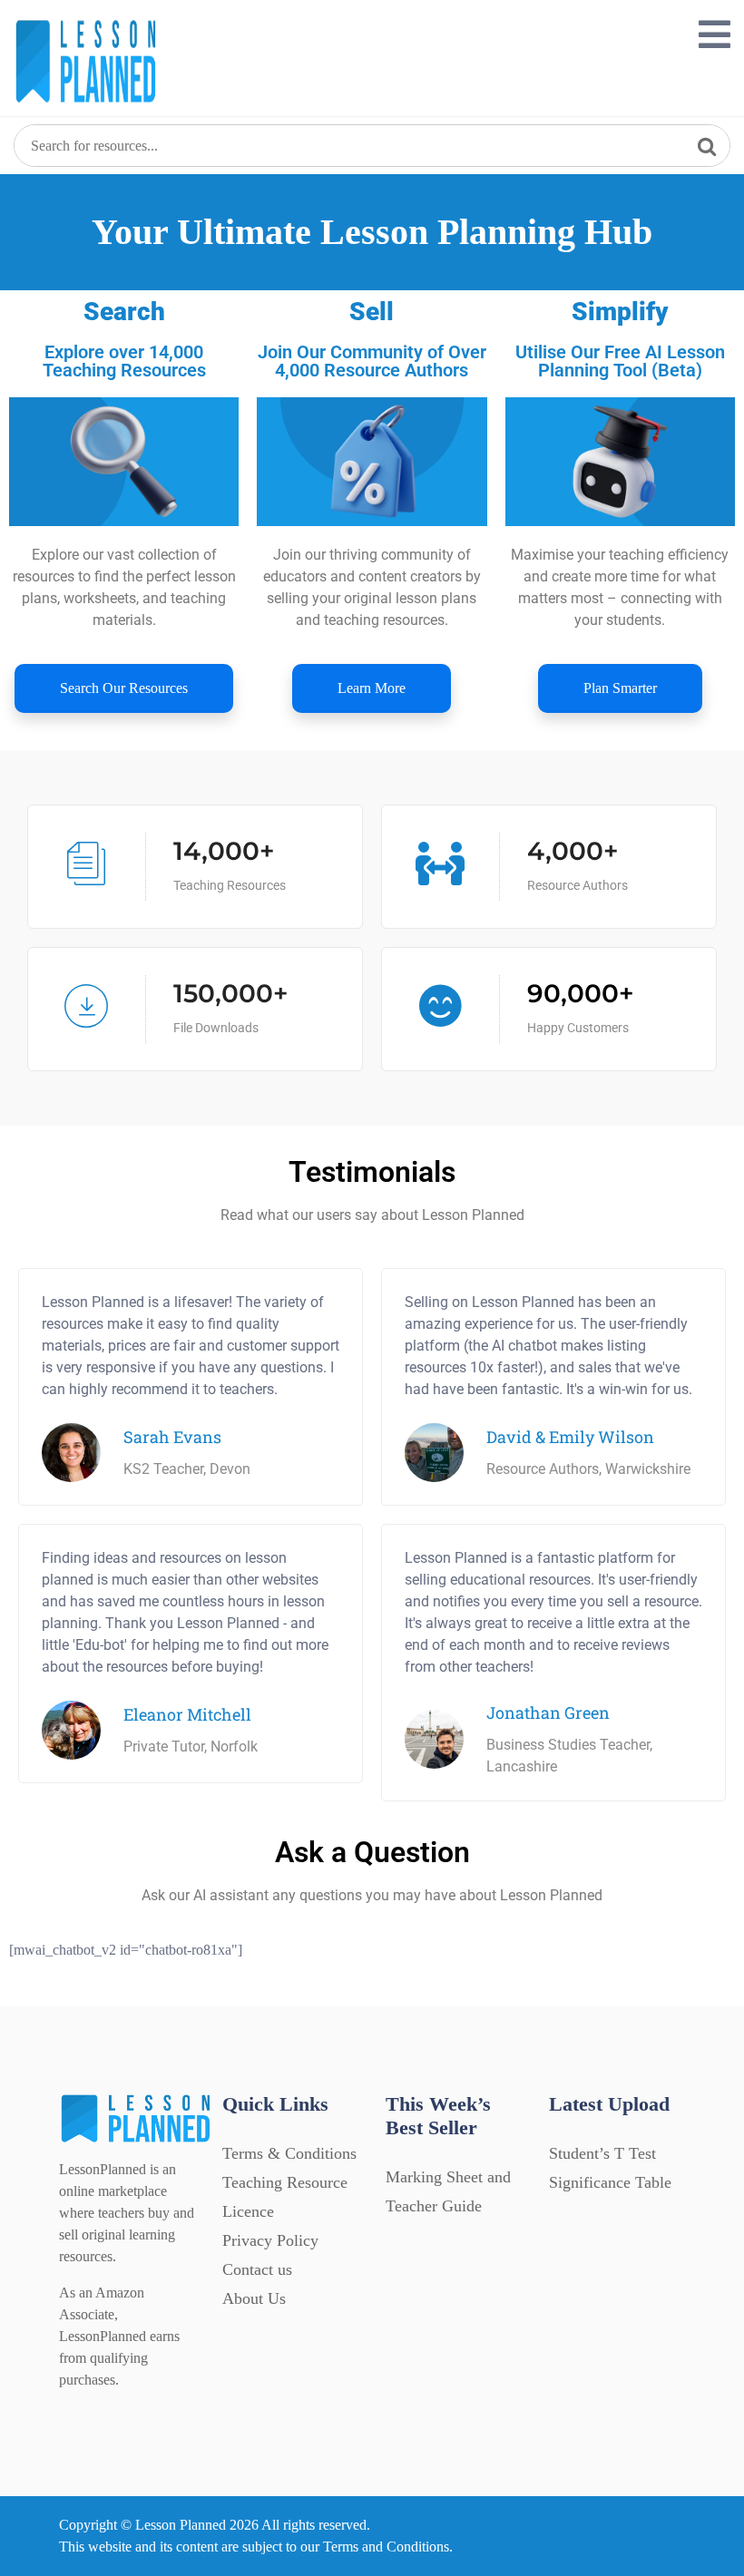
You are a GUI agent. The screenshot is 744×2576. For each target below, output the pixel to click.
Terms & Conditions (289, 2153)
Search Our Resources (124, 688)
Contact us (257, 2269)
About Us (254, 2298)
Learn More (372, 688)
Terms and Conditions (386, 2547)
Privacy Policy (270, 2240)
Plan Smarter (620, 688)
